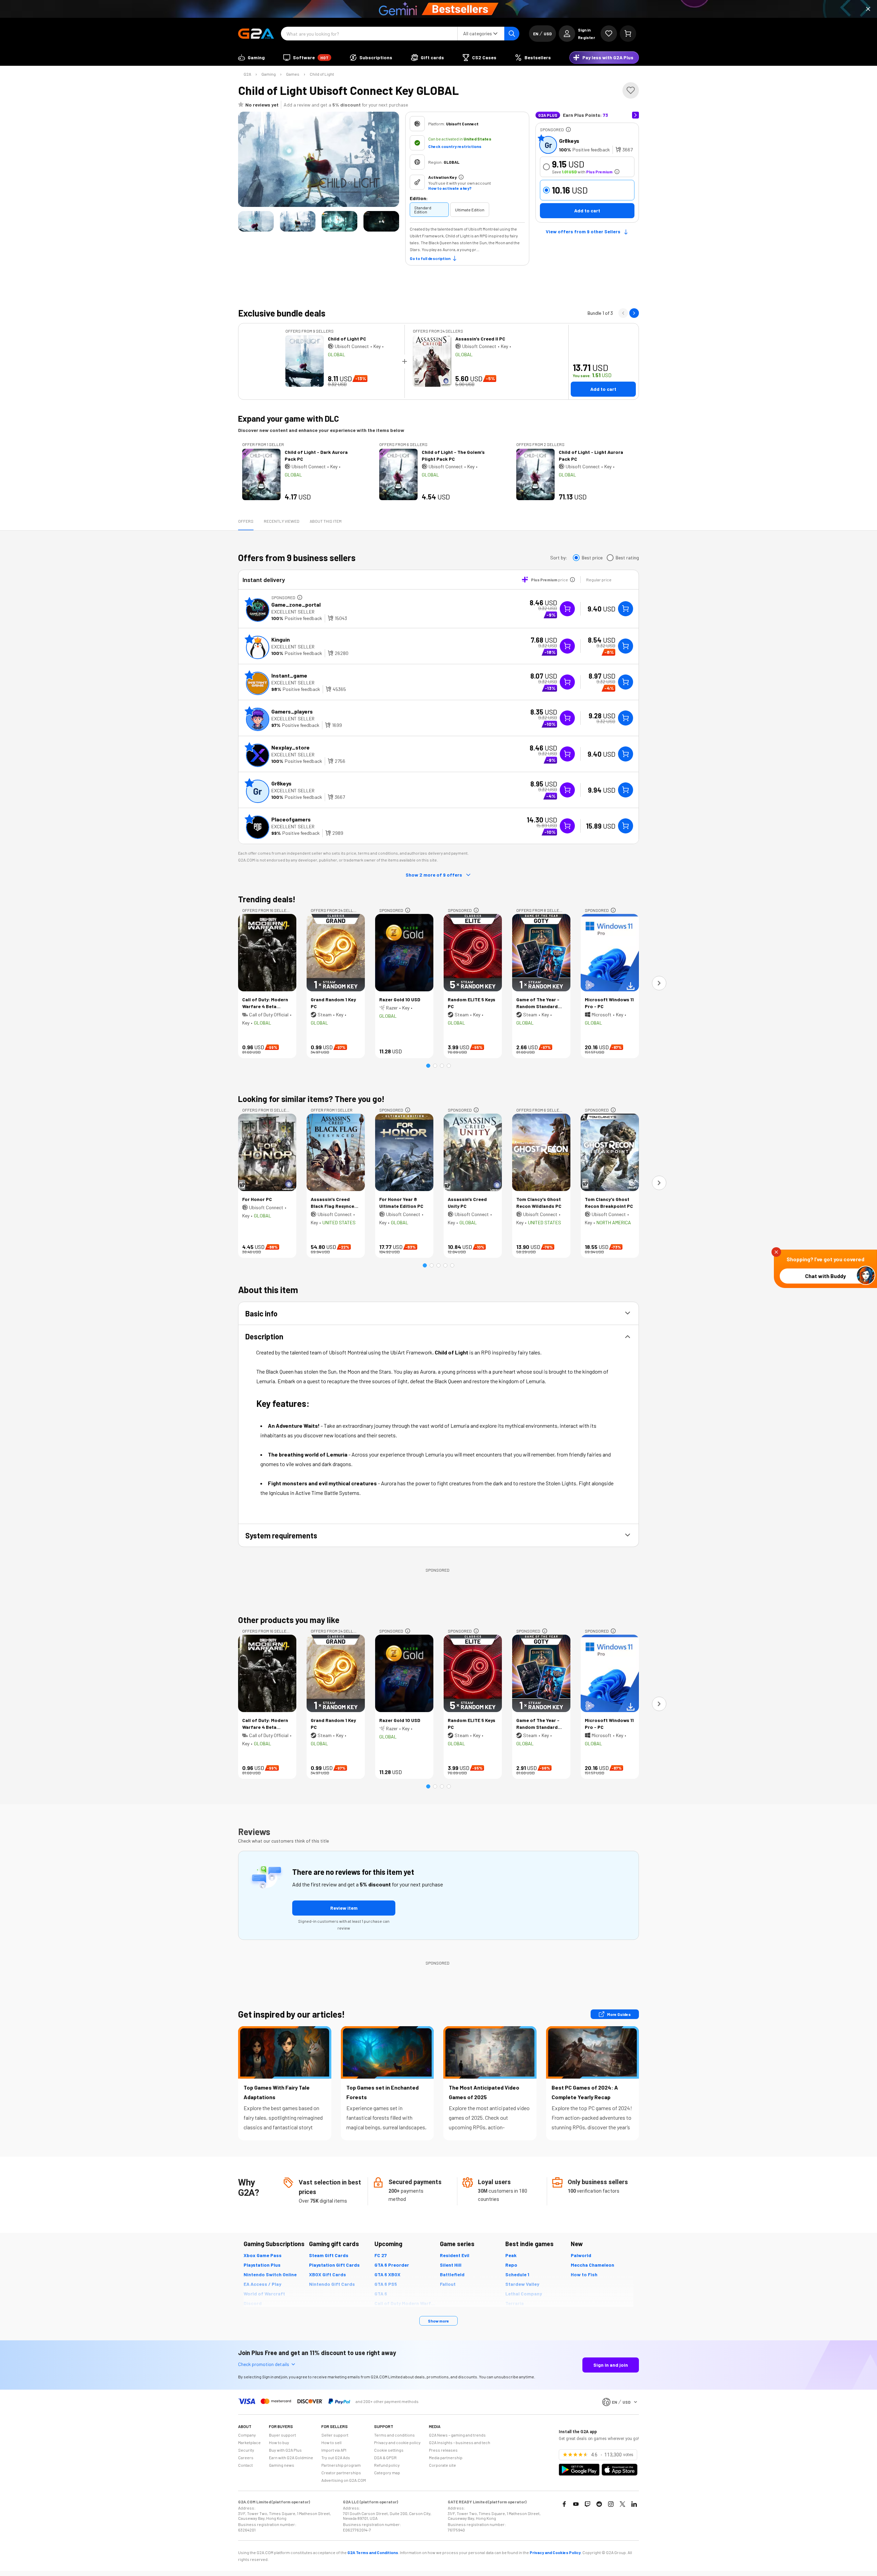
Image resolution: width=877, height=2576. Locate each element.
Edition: (419, 198)
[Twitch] (588, 2504)
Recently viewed (282, 521)
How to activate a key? (450, 188)
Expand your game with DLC (288, 418)
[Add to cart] (626, 609)
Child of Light (322, 74)
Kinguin (281, 639)
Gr (548, 145)
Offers (246, 521)
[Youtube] (576, 2504)
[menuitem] (251, 58)
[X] (622, 2504)
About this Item (326, 521)
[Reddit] (599, 2504)
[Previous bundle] (623, 313)
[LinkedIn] (634, 2504)
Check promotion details (264, 2364)
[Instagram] (611, 2504)
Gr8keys (569, 141)
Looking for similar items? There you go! (311, 1099)
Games (293, 74)
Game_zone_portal (296, 604)
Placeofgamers (291, 819)
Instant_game (289, 675)
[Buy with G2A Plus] (567, 609)
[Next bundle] (634, 313)
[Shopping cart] (628, 34)
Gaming (269, 74)
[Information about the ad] (568, 129)
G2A (247, 74)
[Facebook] (564, 2504)
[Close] (868, 9)
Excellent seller (293, 612)
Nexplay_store (291, 747)
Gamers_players (292, 711)
